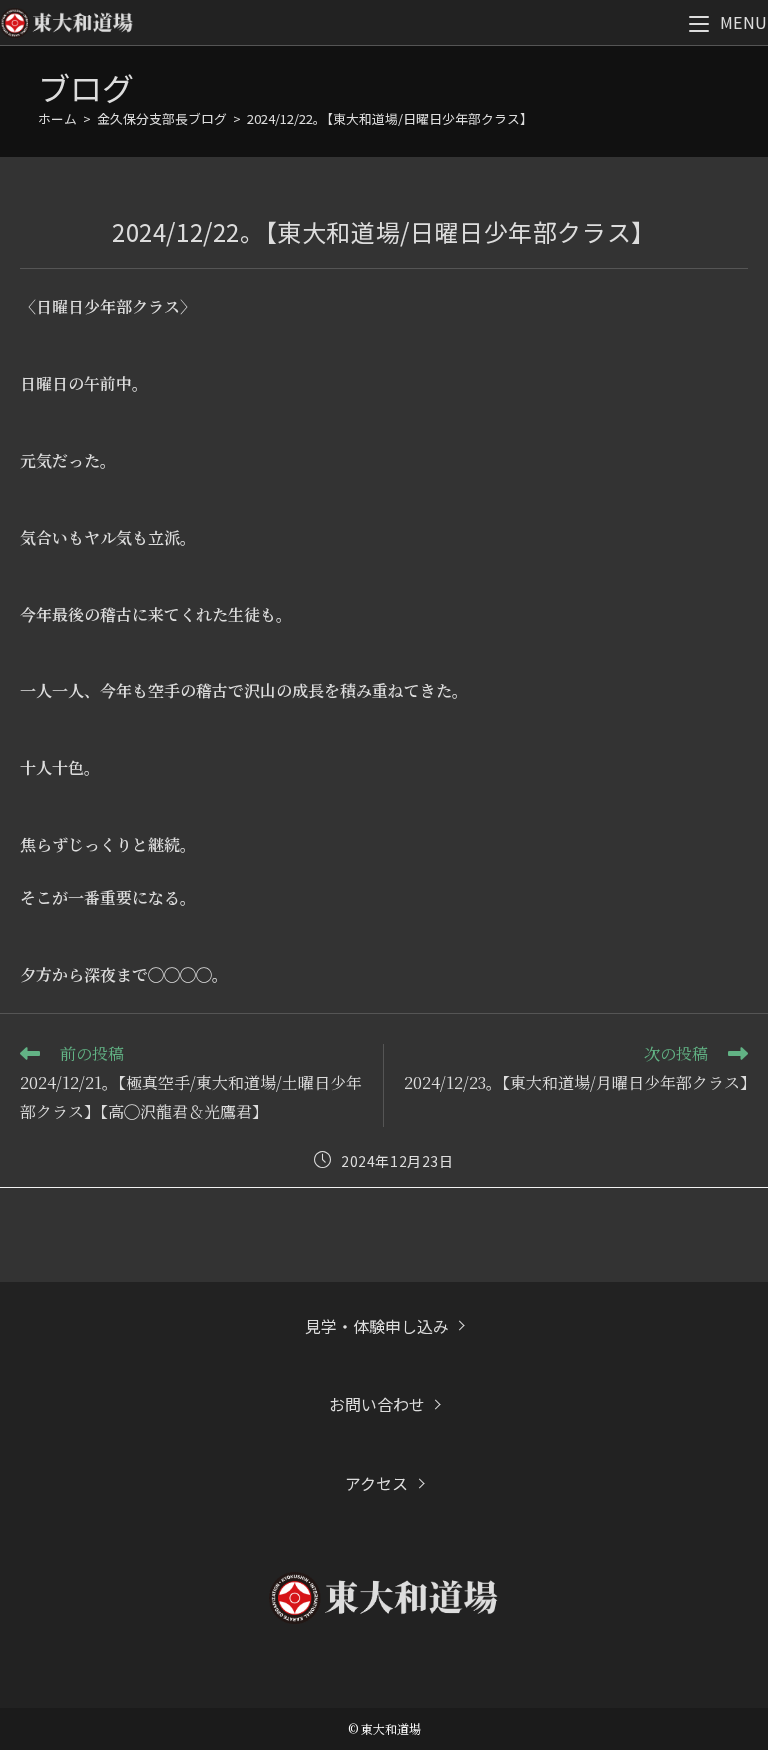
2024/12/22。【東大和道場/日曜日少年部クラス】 (390, 118)
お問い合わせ (377, 1404)
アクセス (376, 1483)
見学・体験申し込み (377, 1326)
